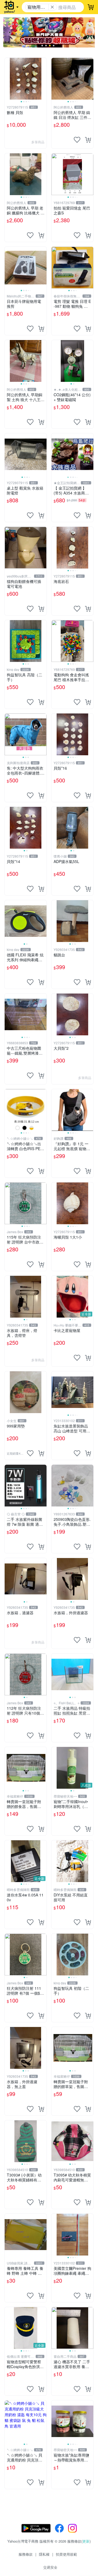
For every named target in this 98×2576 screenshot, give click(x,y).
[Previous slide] (8, 79)
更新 (86, 2541)
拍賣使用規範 (66, 2554)
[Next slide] (43, 79)
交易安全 (50, 2567)
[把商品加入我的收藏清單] (77, 140)
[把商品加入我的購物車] (88, 140)
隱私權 (44, 2554)
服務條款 (26, 2554)
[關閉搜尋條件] (52, 7)
